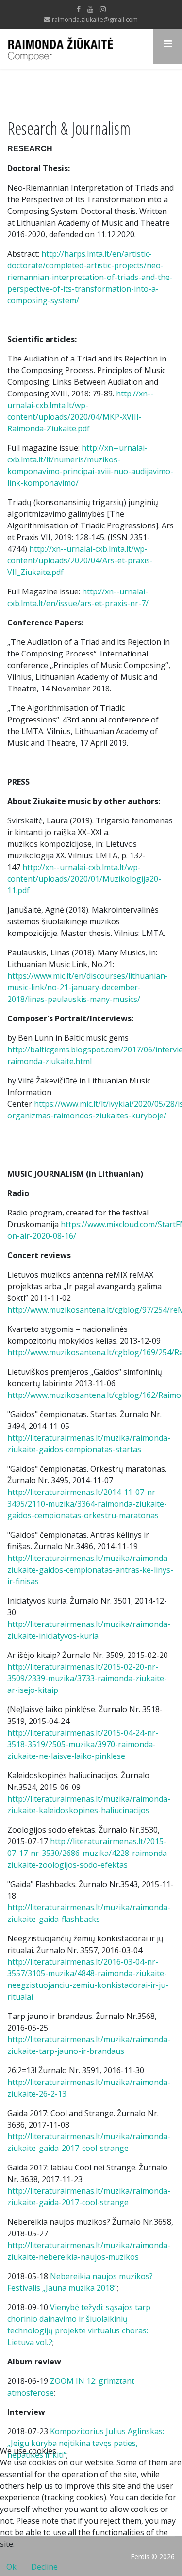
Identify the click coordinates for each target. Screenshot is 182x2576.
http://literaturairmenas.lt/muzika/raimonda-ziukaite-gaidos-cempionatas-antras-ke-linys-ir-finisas (90, 1570)
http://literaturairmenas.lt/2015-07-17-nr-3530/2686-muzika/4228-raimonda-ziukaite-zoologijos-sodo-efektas (89, 1853)
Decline (44, 2567)
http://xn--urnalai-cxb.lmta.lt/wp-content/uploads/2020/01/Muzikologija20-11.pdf (84, 879)
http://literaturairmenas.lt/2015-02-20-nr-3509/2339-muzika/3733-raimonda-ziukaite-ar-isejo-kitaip (87, 1678)
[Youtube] (90, 9)
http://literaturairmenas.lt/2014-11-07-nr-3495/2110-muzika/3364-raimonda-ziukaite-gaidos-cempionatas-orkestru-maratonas (87, 1504)
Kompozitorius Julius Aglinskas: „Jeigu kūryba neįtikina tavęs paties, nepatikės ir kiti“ (86, 2443)
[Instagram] (103, 9)
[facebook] (79, 9)
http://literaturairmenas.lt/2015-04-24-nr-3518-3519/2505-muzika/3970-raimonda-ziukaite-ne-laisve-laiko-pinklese (83, 1744)
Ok (11, 2567)
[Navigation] (168, 46)
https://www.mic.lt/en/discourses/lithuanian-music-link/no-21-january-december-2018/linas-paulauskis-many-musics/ (88, 987)
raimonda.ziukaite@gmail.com (95, 20)
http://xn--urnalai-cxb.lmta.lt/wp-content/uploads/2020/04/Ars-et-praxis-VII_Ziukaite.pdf (80, 560)
